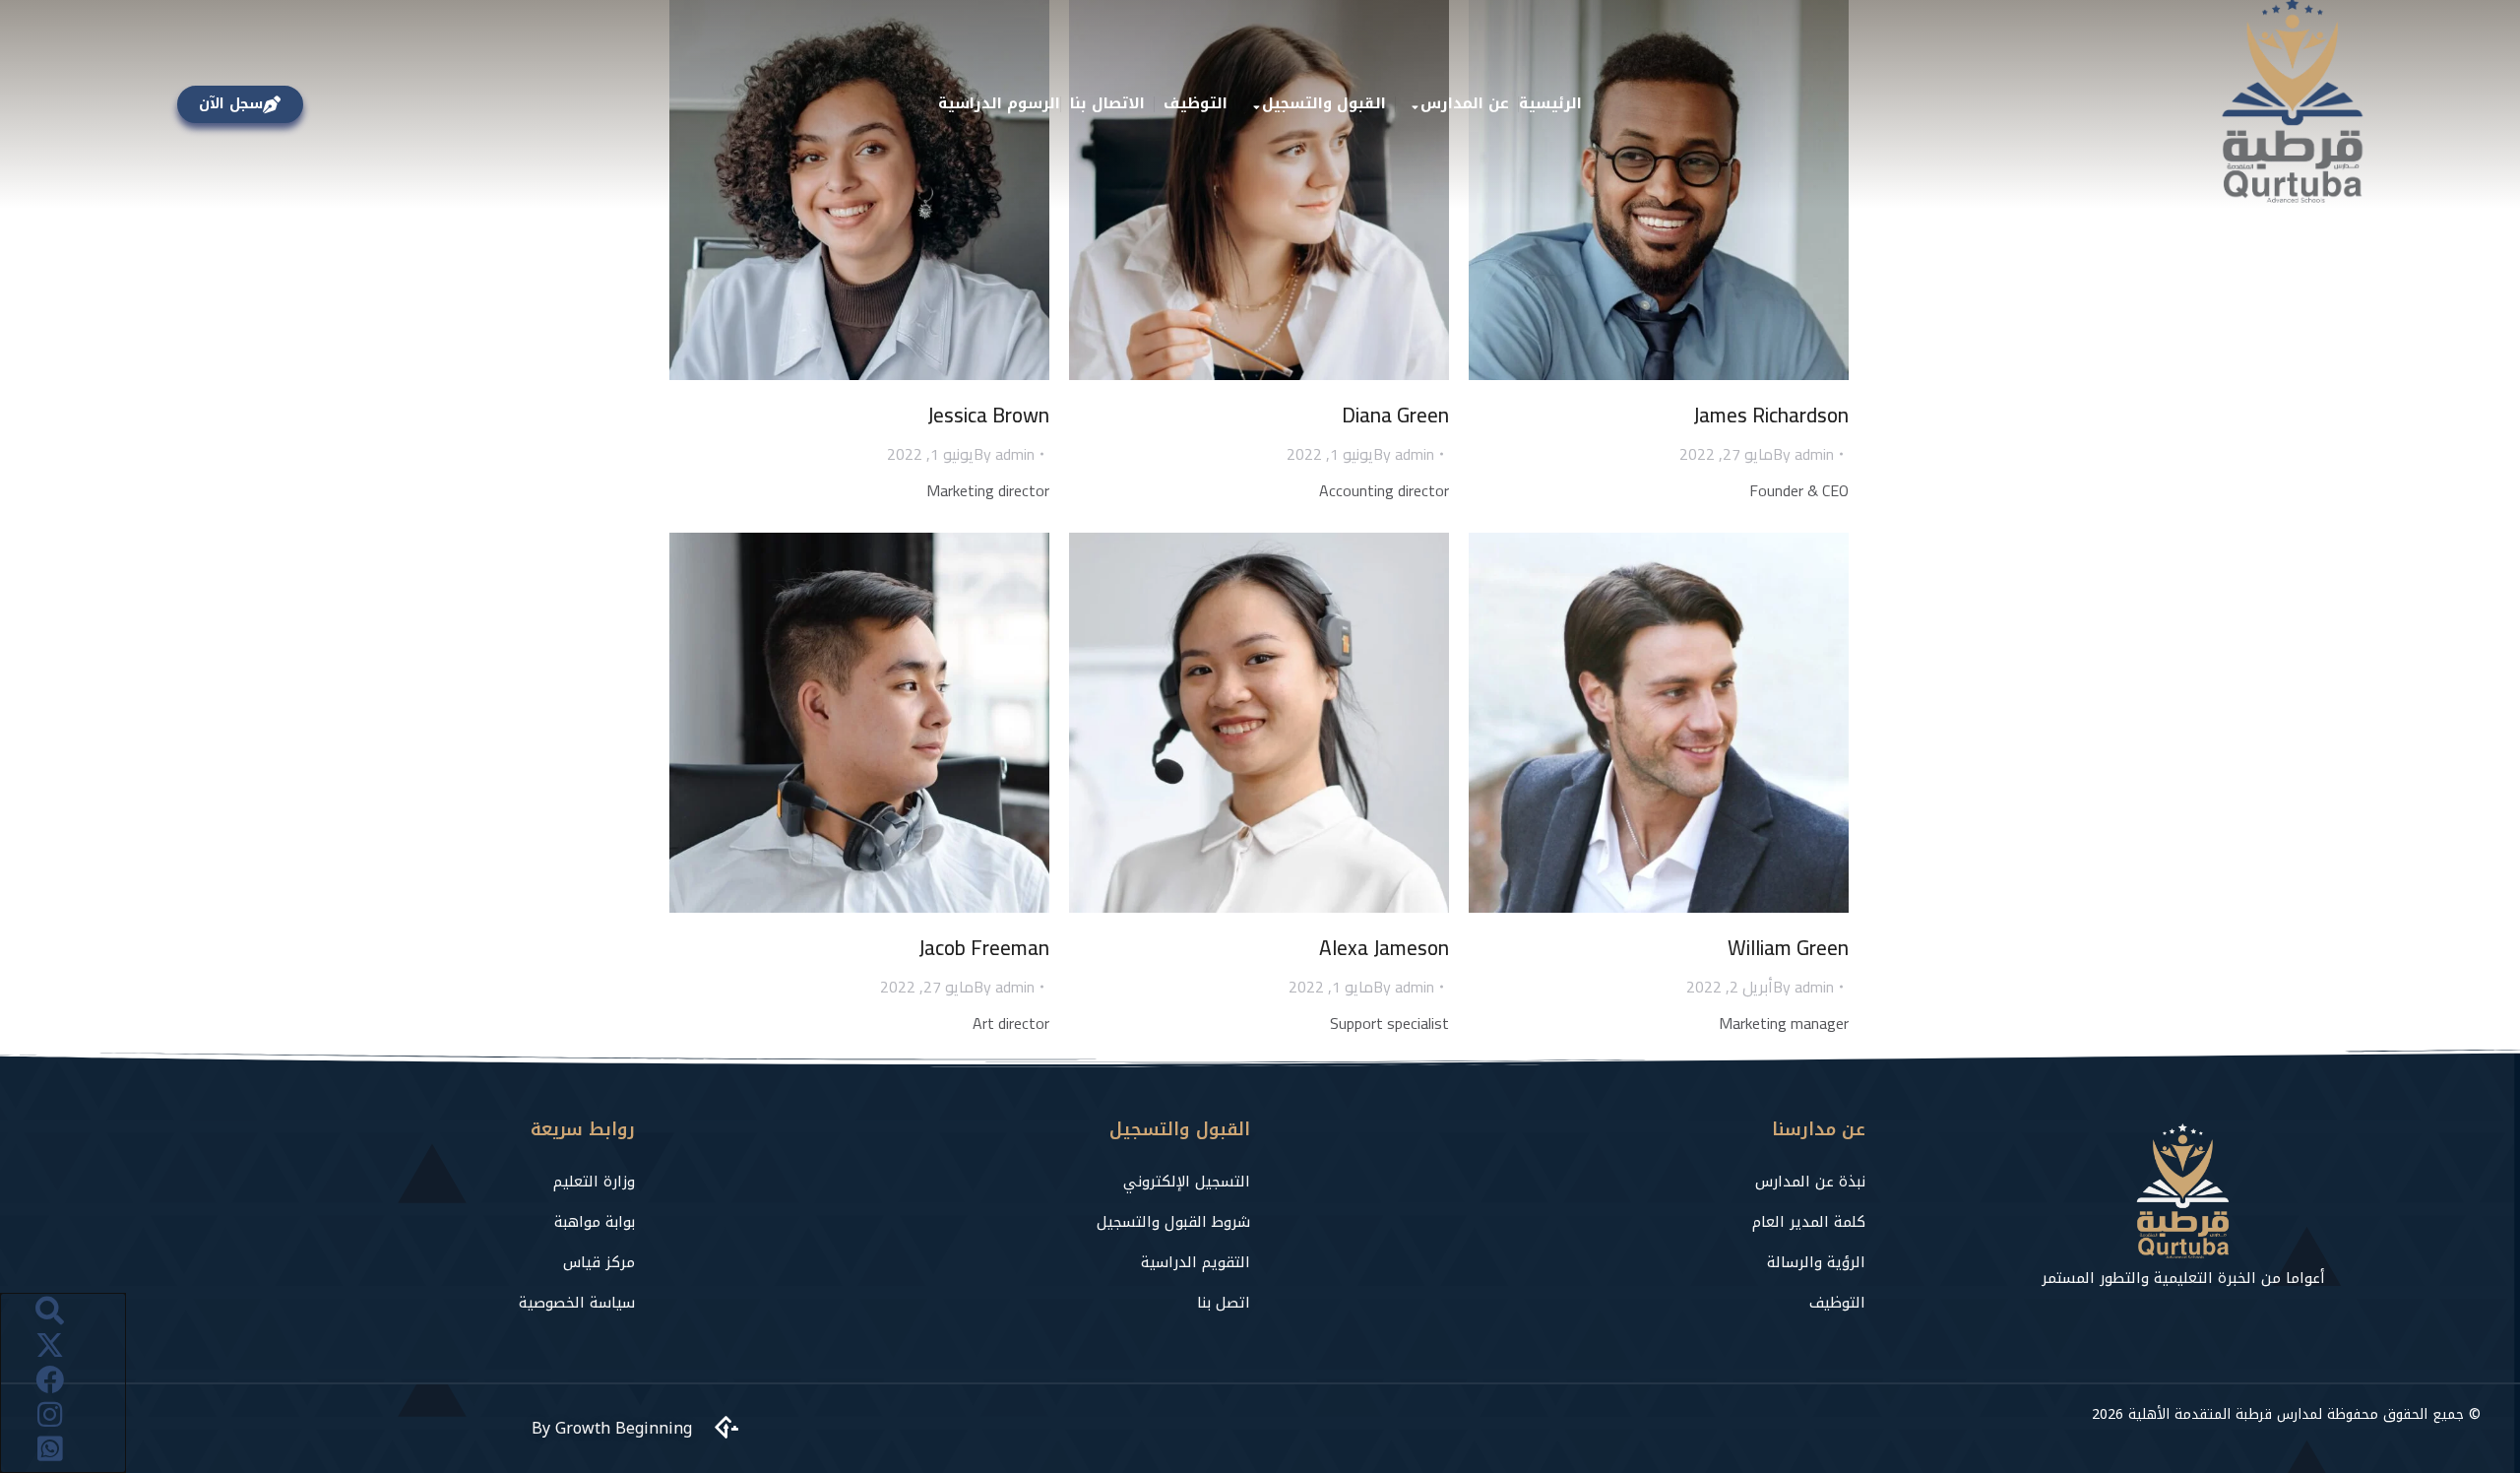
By (1004, 454)
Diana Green (1395, 415)
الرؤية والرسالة (1816, 1262)
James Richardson (1771, 415)
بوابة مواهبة (595, 1222)
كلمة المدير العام (1809, 1222)
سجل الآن (231, 104)
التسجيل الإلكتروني (1187, 1182)
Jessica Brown (988, 415)
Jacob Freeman (984, 948)
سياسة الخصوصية (577, 1303)
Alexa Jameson (1384, 948)
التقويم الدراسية (1196, 1262)
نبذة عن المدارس (1810, 1182)
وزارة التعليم (594, 1182)
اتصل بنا (1224, 1303)
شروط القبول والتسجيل (1173, 1222)
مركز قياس (599, 1262)
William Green (1788, 948)
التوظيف (1837, 1303)
